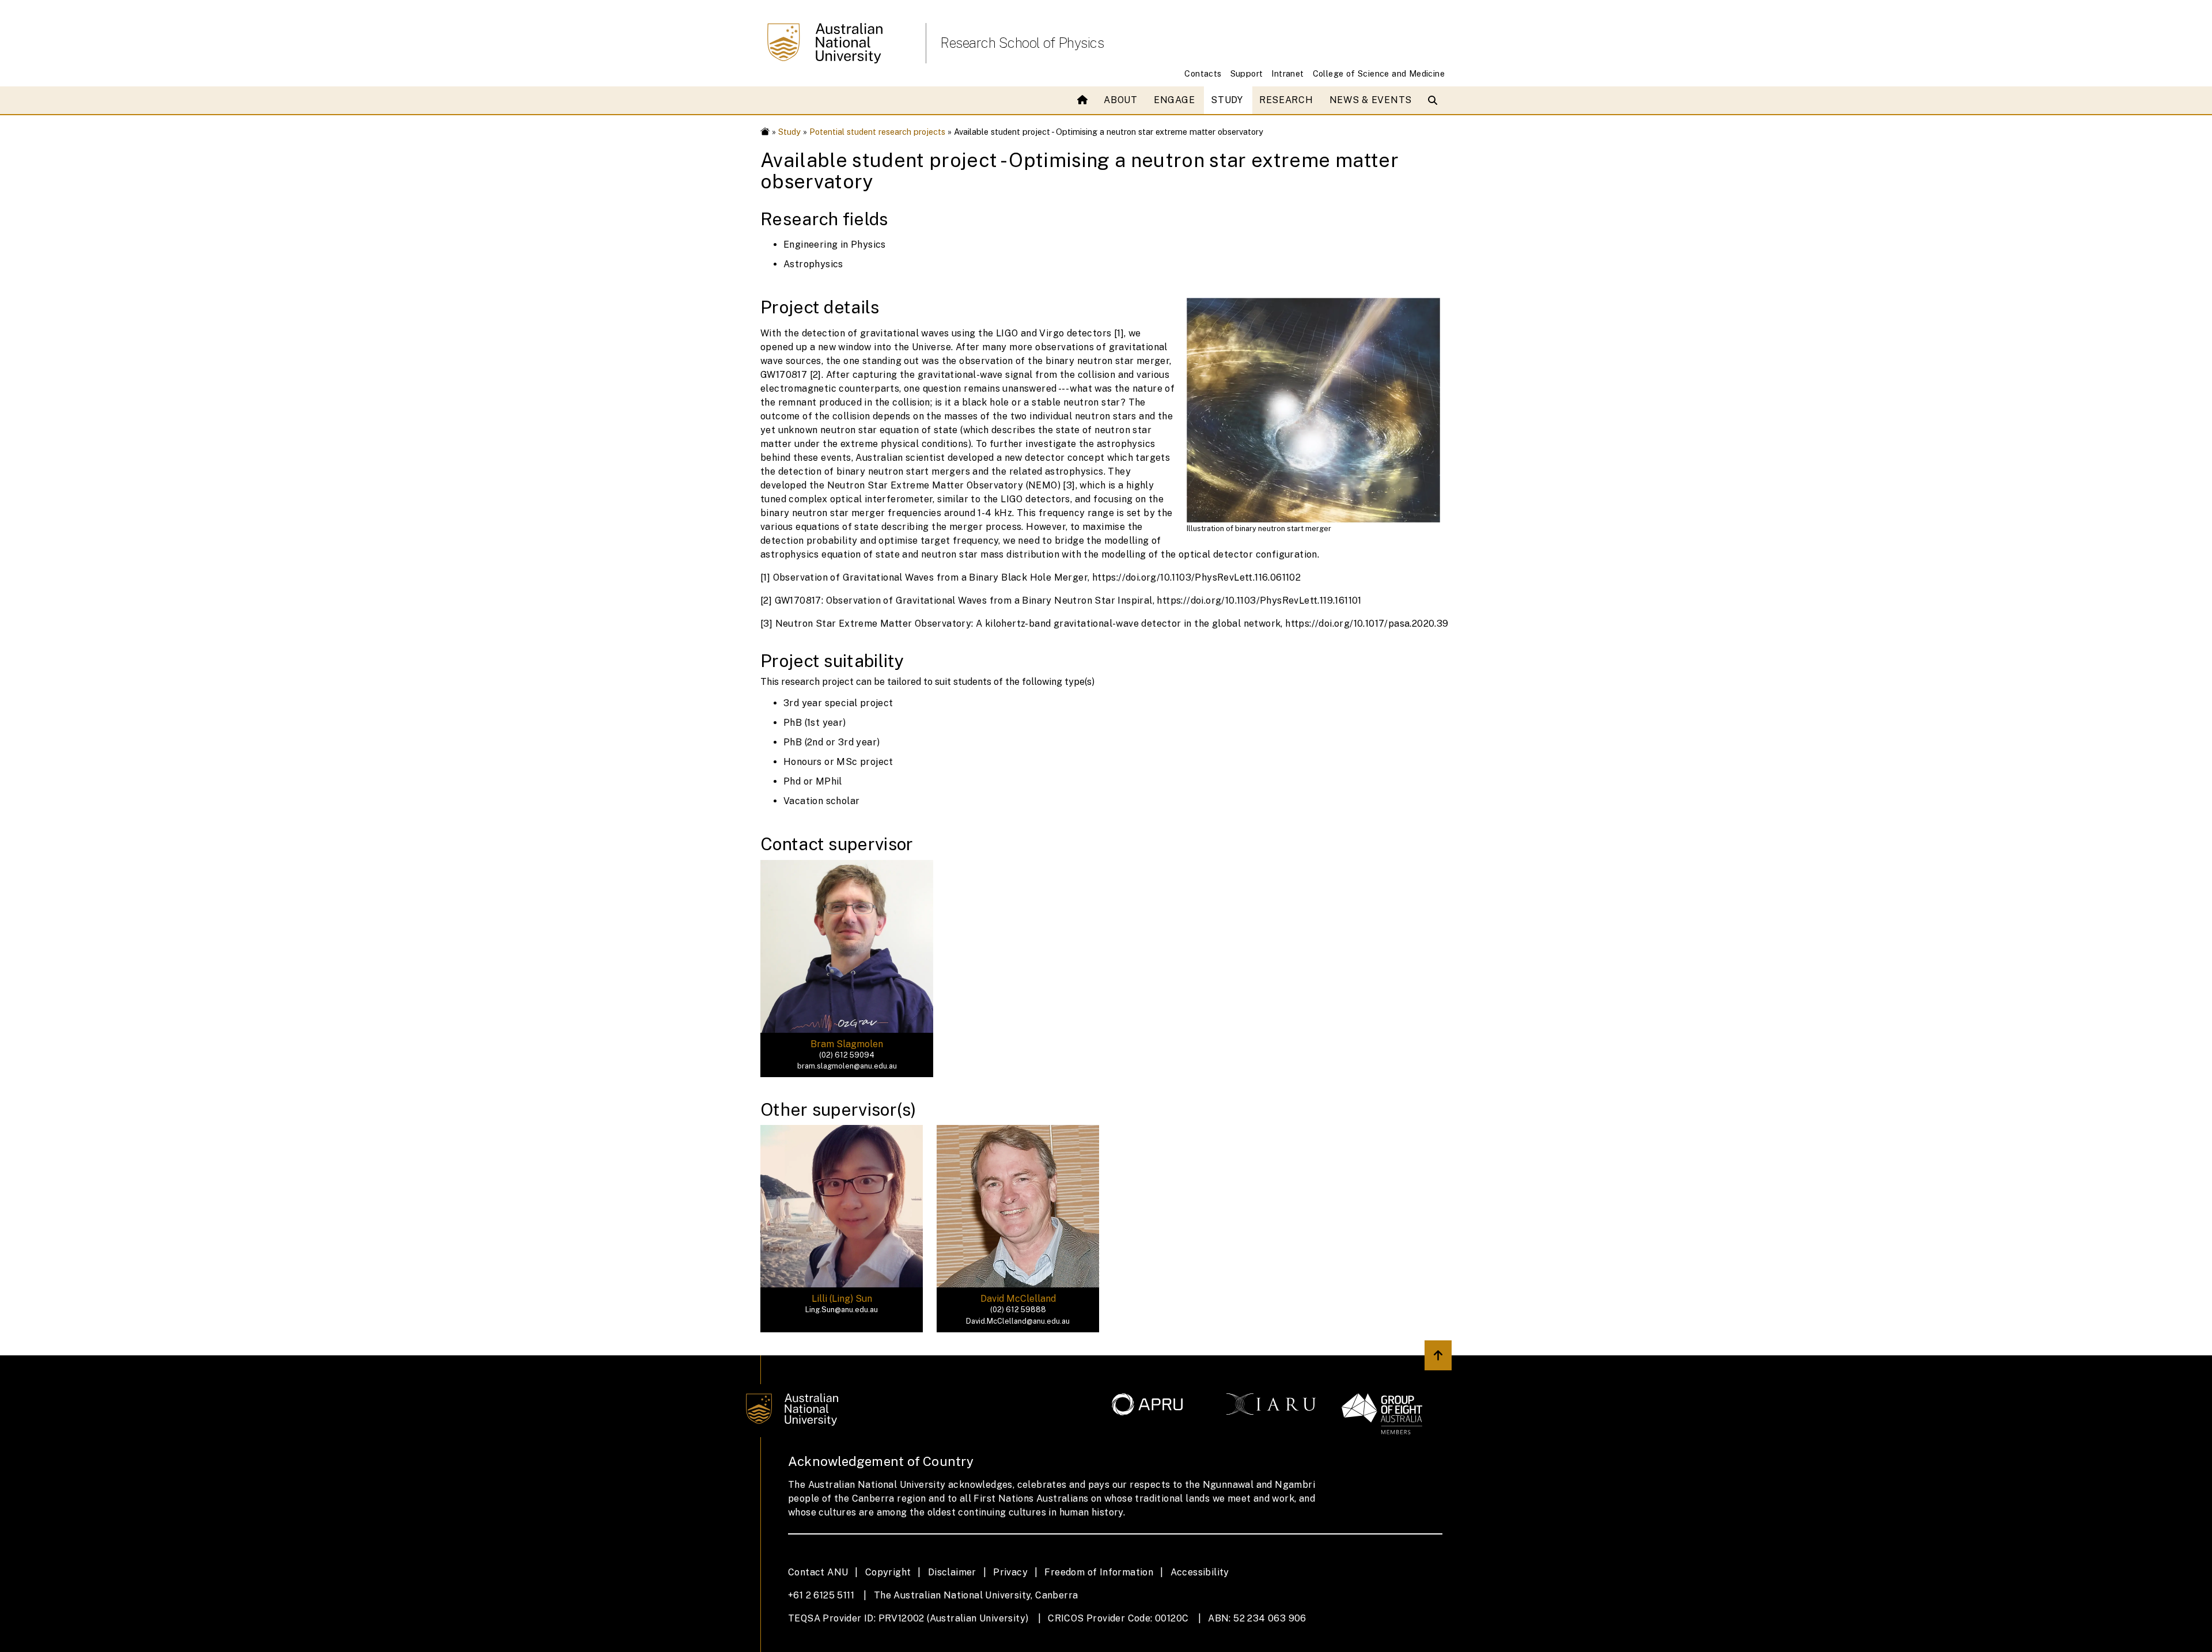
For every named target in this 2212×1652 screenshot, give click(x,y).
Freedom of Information (1099, 1572)
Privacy (1010, 1572)
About (1121, 100)
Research (1286, 100)
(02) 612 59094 (847, 1055)
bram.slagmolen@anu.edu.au (847, 1066)
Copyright (888, 1572)
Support (1247, 73)
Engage (1174, 100)
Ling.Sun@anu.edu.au (842, 1310)
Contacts (1203, 73)
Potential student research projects (877, 132)
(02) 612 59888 (1018, 1310)
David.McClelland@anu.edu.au (1018, 1321)
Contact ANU (818, 1572)
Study (1227, 100)
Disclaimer (952, 1572)
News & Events (1371, 100)
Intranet (1287, 73)
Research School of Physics (1022, 43)
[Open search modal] (1435, 100)
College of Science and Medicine (1379, 73)
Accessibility (1200, 1572)
